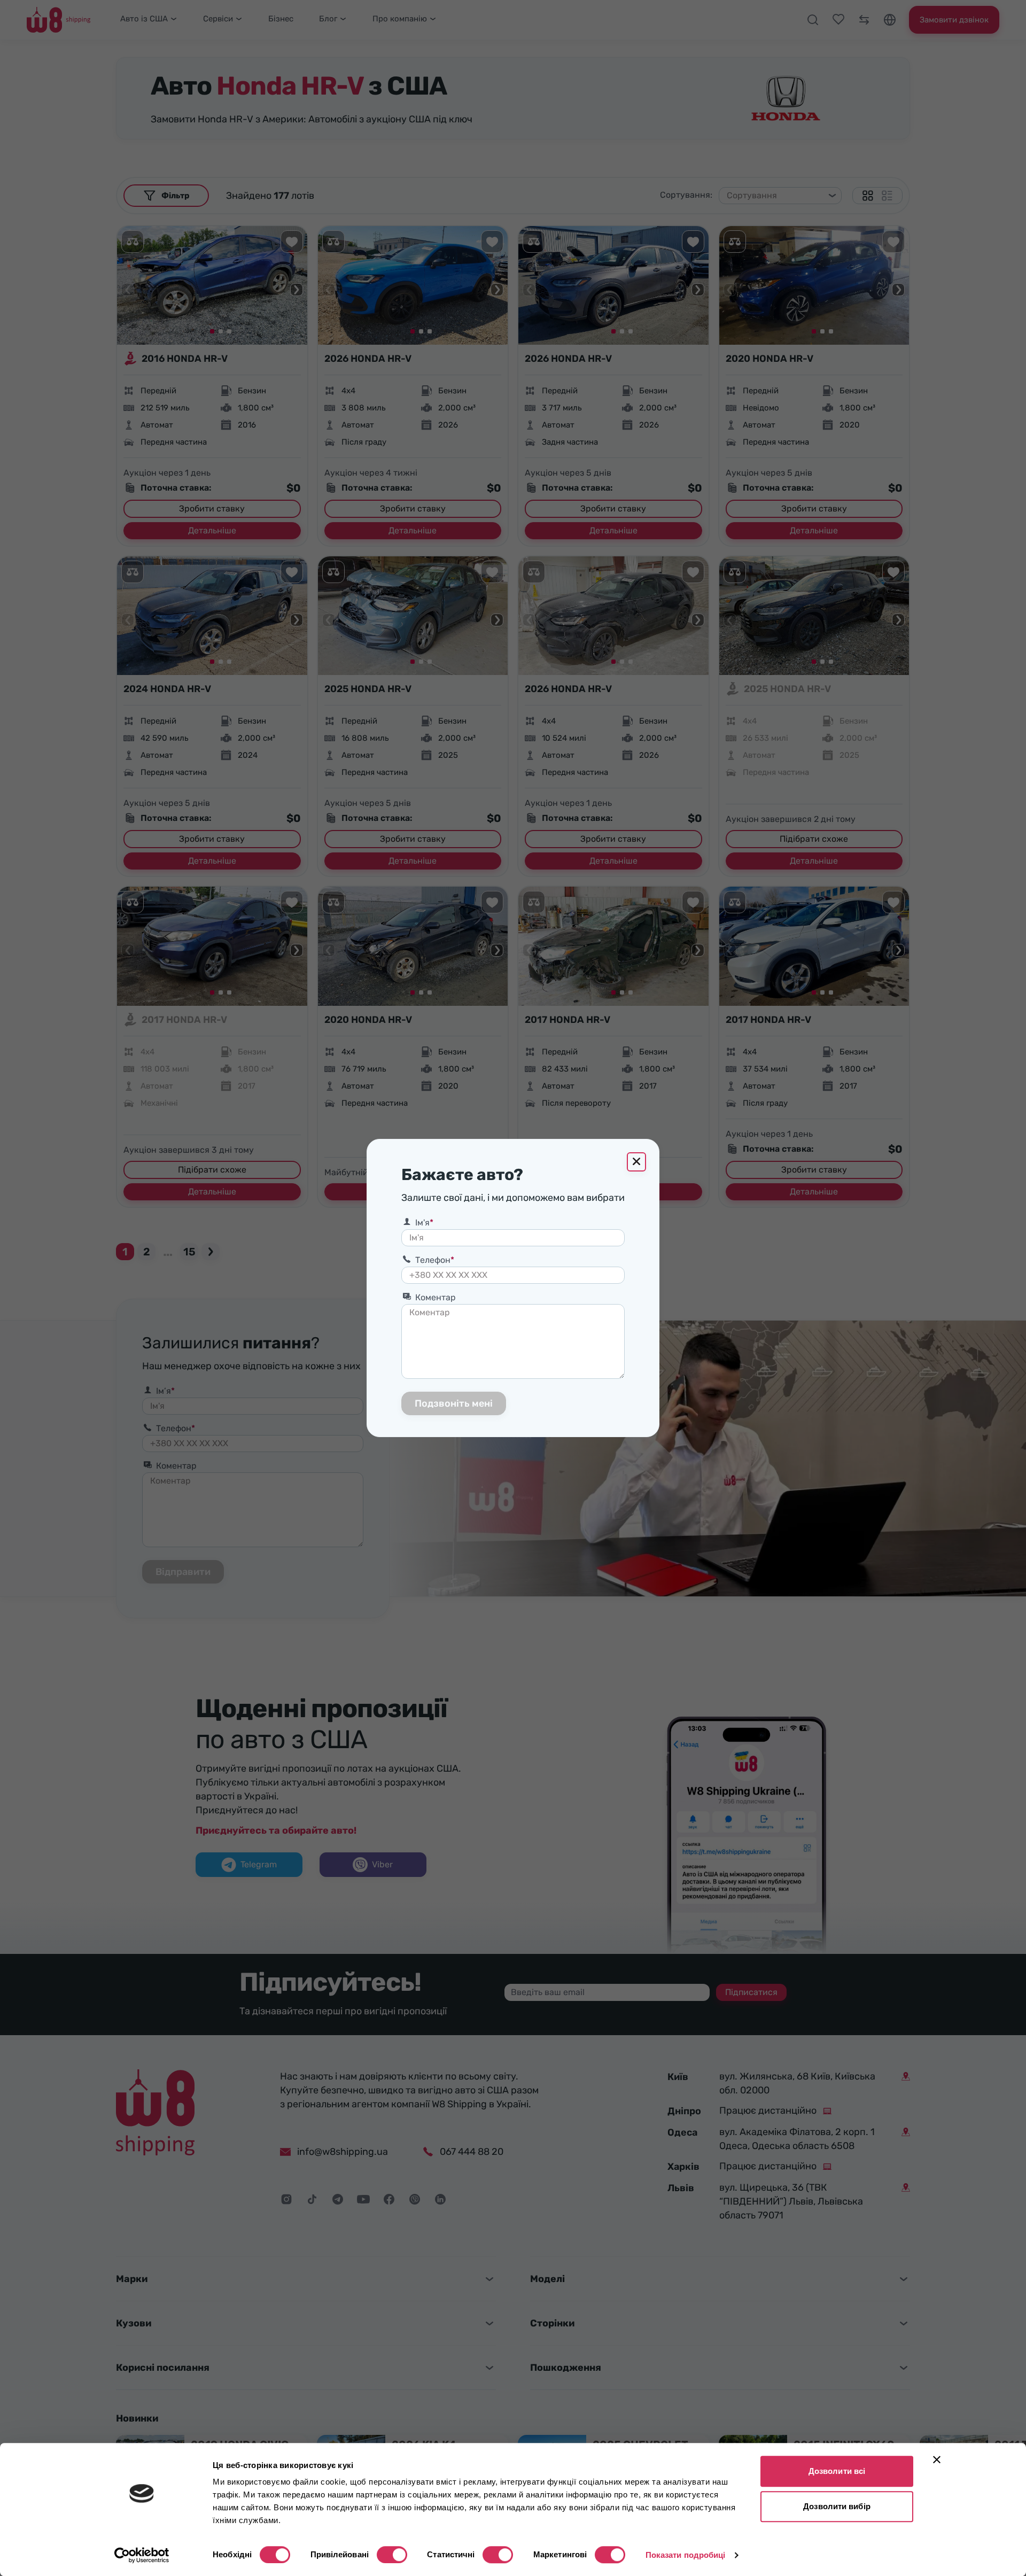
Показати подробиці (686, 2555)
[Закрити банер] (937, 2459)
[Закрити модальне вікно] (636, 1162)
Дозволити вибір (837, 2506)
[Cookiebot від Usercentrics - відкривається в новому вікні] (142, 2555)
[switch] (392, 2555)
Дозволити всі (837, 2471)
